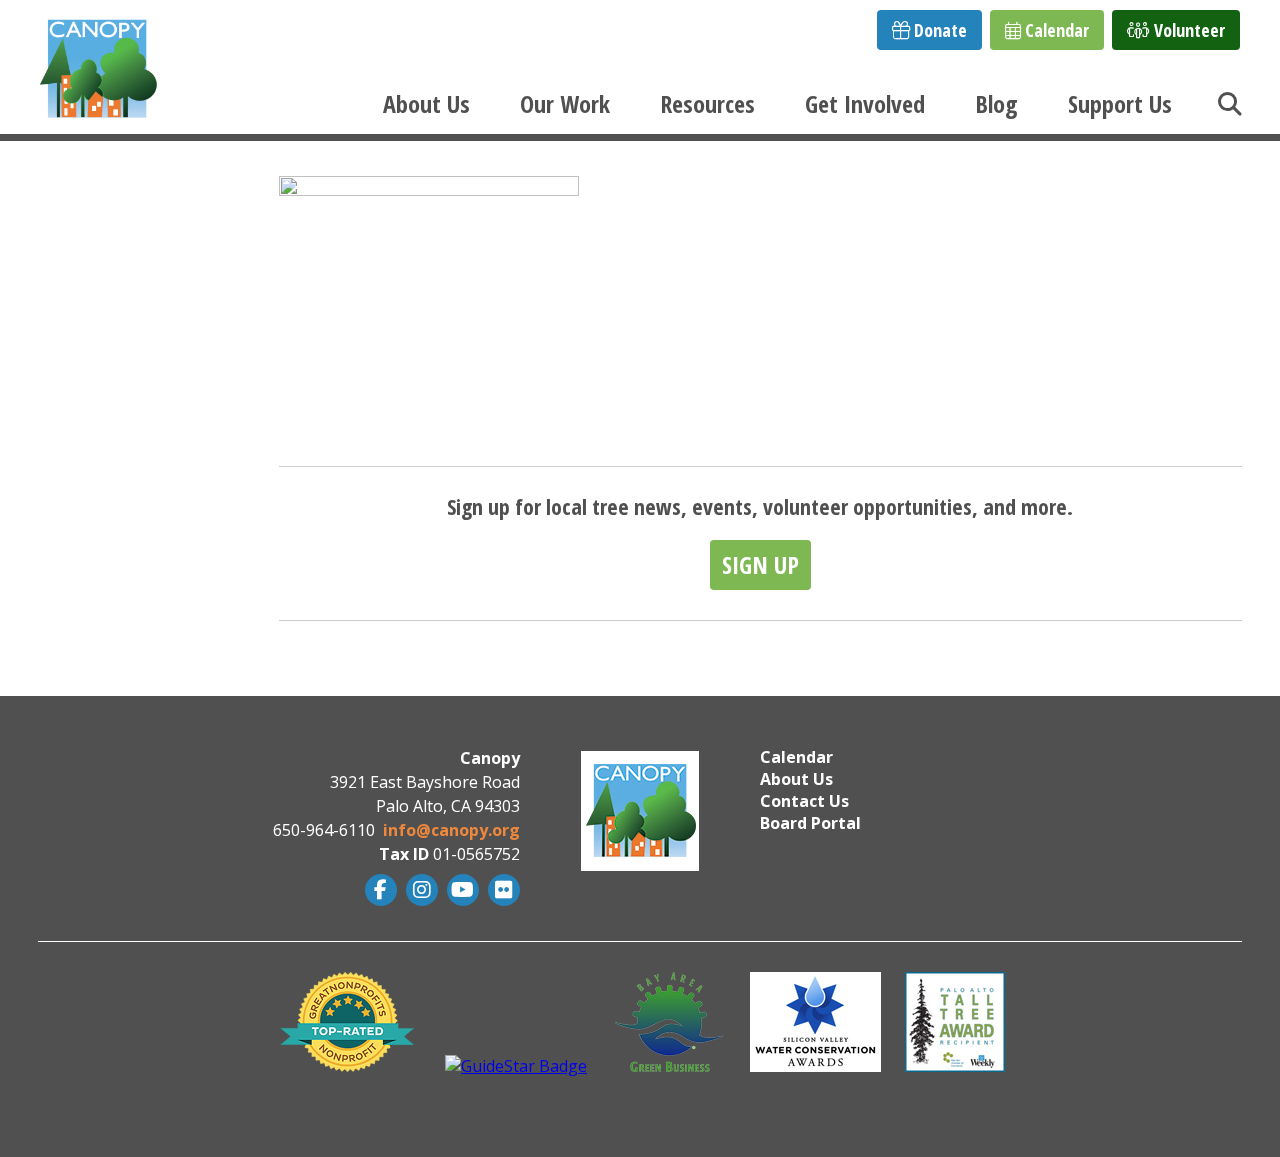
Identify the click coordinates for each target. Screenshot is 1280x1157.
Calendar (1055, 30)
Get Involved (865, 103)
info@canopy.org (451, 830)
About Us (426, 103)
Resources (707, 103)
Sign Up (760, 564)
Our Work (565, 103)
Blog (996, 103)
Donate (938, 30)
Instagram (419, 890)
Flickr (501, 890)
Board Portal (810, 823)
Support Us (1120, 103)
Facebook (378, 890)
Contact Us (804, 801)
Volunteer (1187, 30)
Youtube (460, 890)
